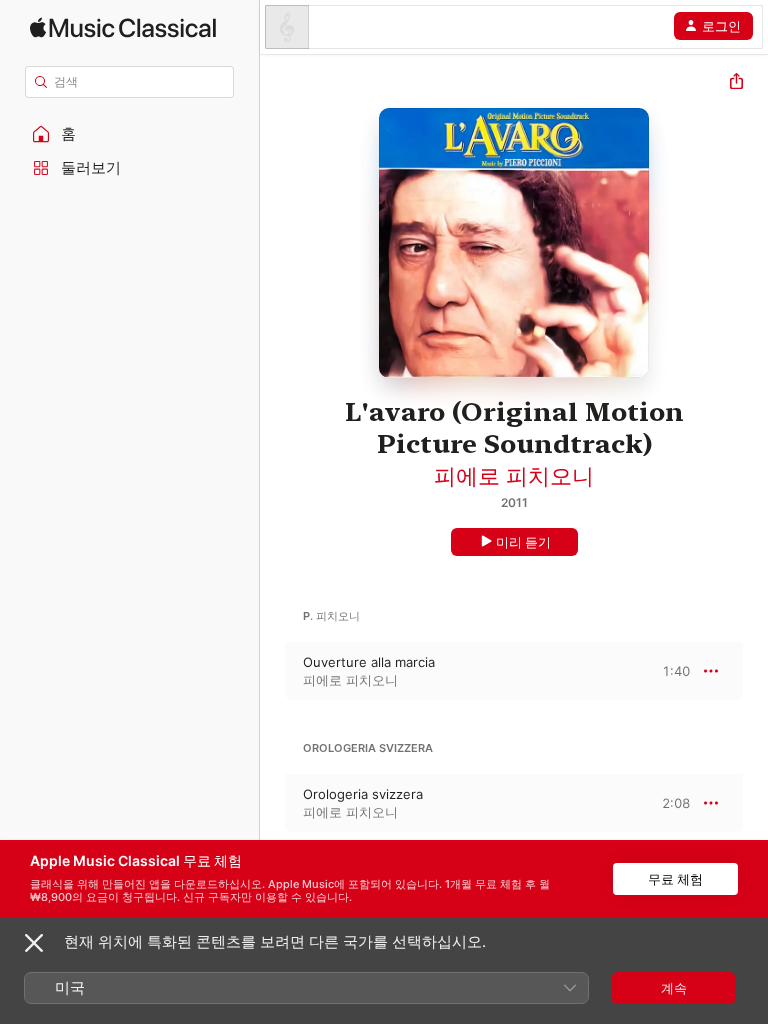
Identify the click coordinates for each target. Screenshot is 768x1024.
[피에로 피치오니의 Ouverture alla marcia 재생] (273, 671)
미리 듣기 (523, 542)
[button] (130, 134)
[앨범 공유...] (736, 83)
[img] (123, 27)
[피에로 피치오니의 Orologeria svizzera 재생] (273, 803)
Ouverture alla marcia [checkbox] (369, 662)
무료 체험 (675, 879)
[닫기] (34, 943)
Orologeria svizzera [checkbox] (363, 794)
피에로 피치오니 (514, 476)
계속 (674, 988)
